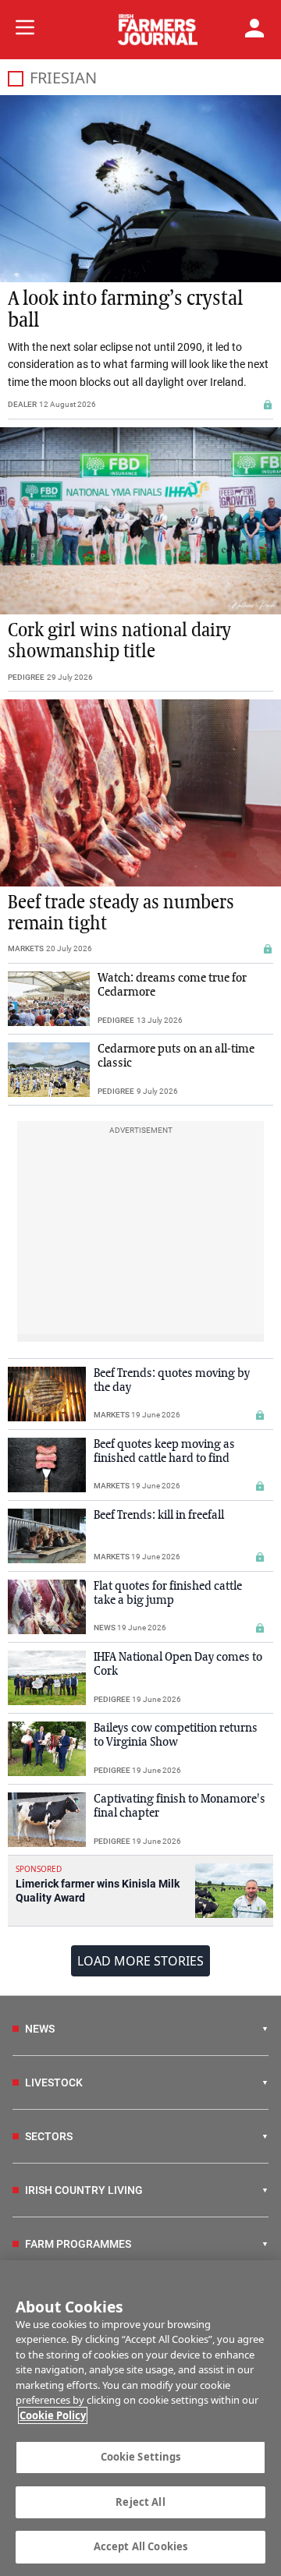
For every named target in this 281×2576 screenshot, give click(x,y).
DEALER (22, 404)
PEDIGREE (26, 677)
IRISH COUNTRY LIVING (84, 2190)
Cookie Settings (141, 2457)
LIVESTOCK (54, 2082)
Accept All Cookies (140, 2546)
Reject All (140, 2502)
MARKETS (26, 948)
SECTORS (49, 2136)
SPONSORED (39, 1869)
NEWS (105, 1628)
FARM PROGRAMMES (78, 2244)
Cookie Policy (53, 2415)
